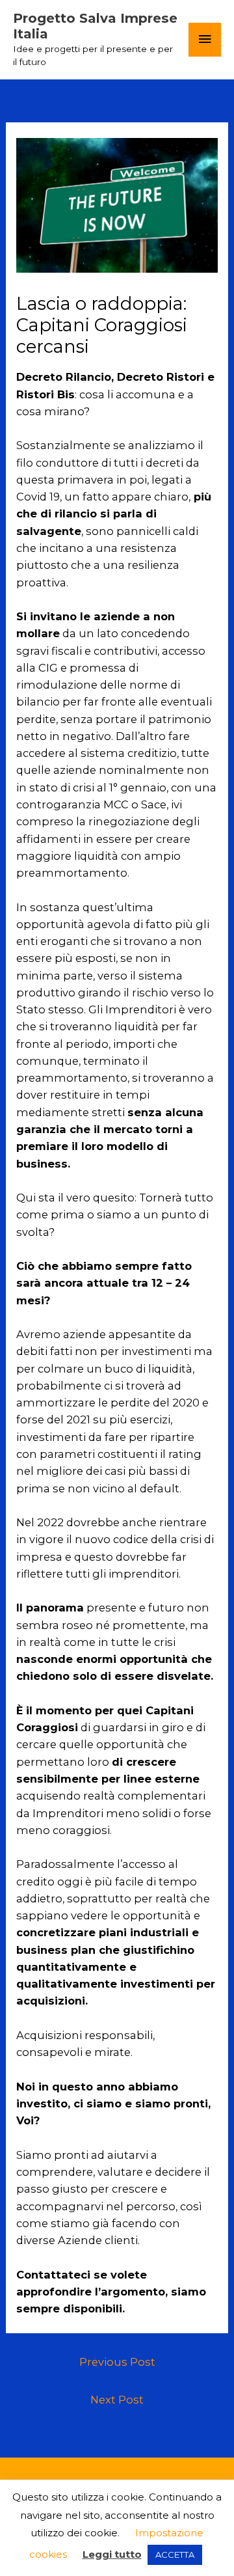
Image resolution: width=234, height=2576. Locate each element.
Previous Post (117, 2362)
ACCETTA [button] (175, 2555)
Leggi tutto (112, 2554)
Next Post (117, 2400)
